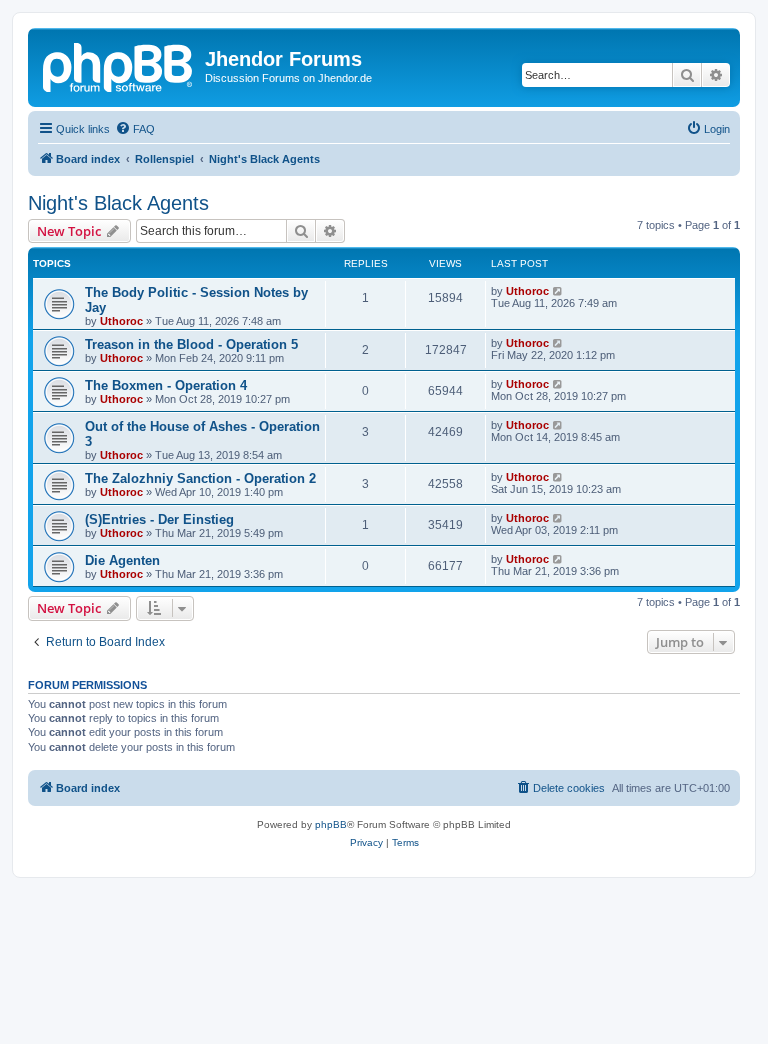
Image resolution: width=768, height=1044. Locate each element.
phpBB (331, 824)
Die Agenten (122, 560)
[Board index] (119, 65)
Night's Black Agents (118, 203)
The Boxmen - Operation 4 (166, 385)
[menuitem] (135, 129)
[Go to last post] (558, 291)
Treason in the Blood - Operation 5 (191, 344)
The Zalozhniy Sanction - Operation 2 (200, 478)
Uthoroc (121, 321)
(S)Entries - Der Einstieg (159, 519)
